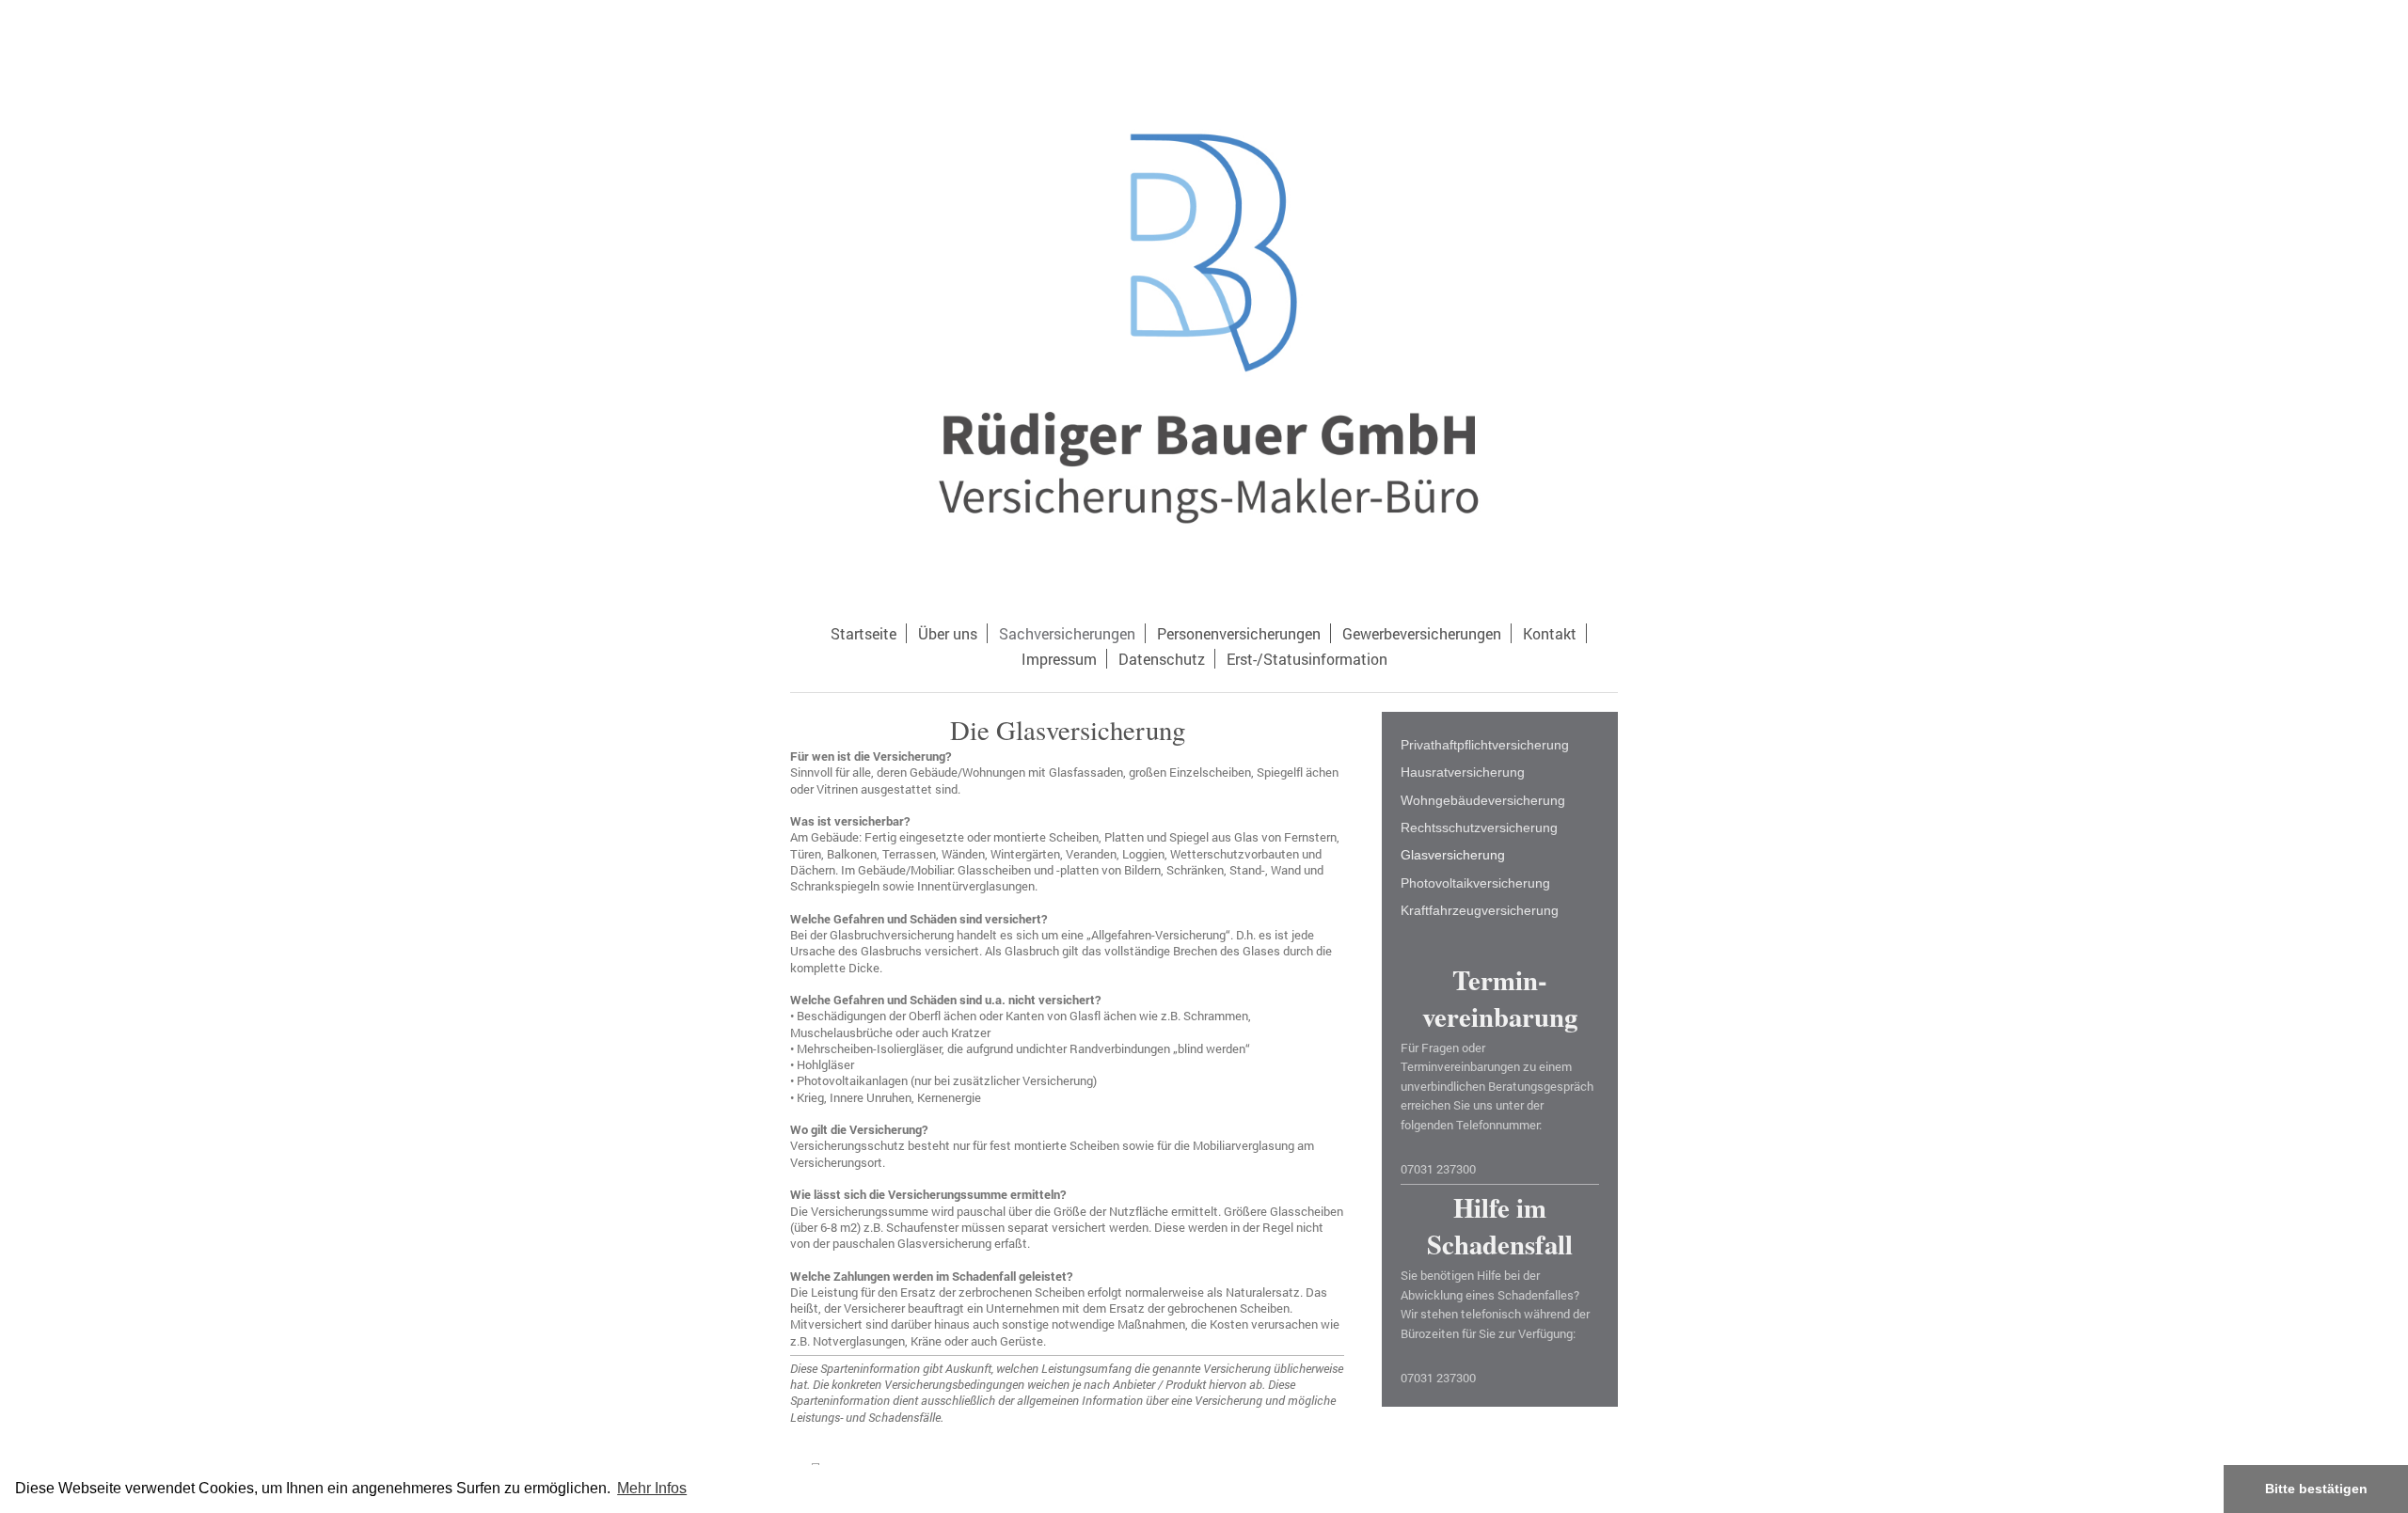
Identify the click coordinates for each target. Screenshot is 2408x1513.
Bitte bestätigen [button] (2316, 1489)
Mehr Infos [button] (652, 1488)
